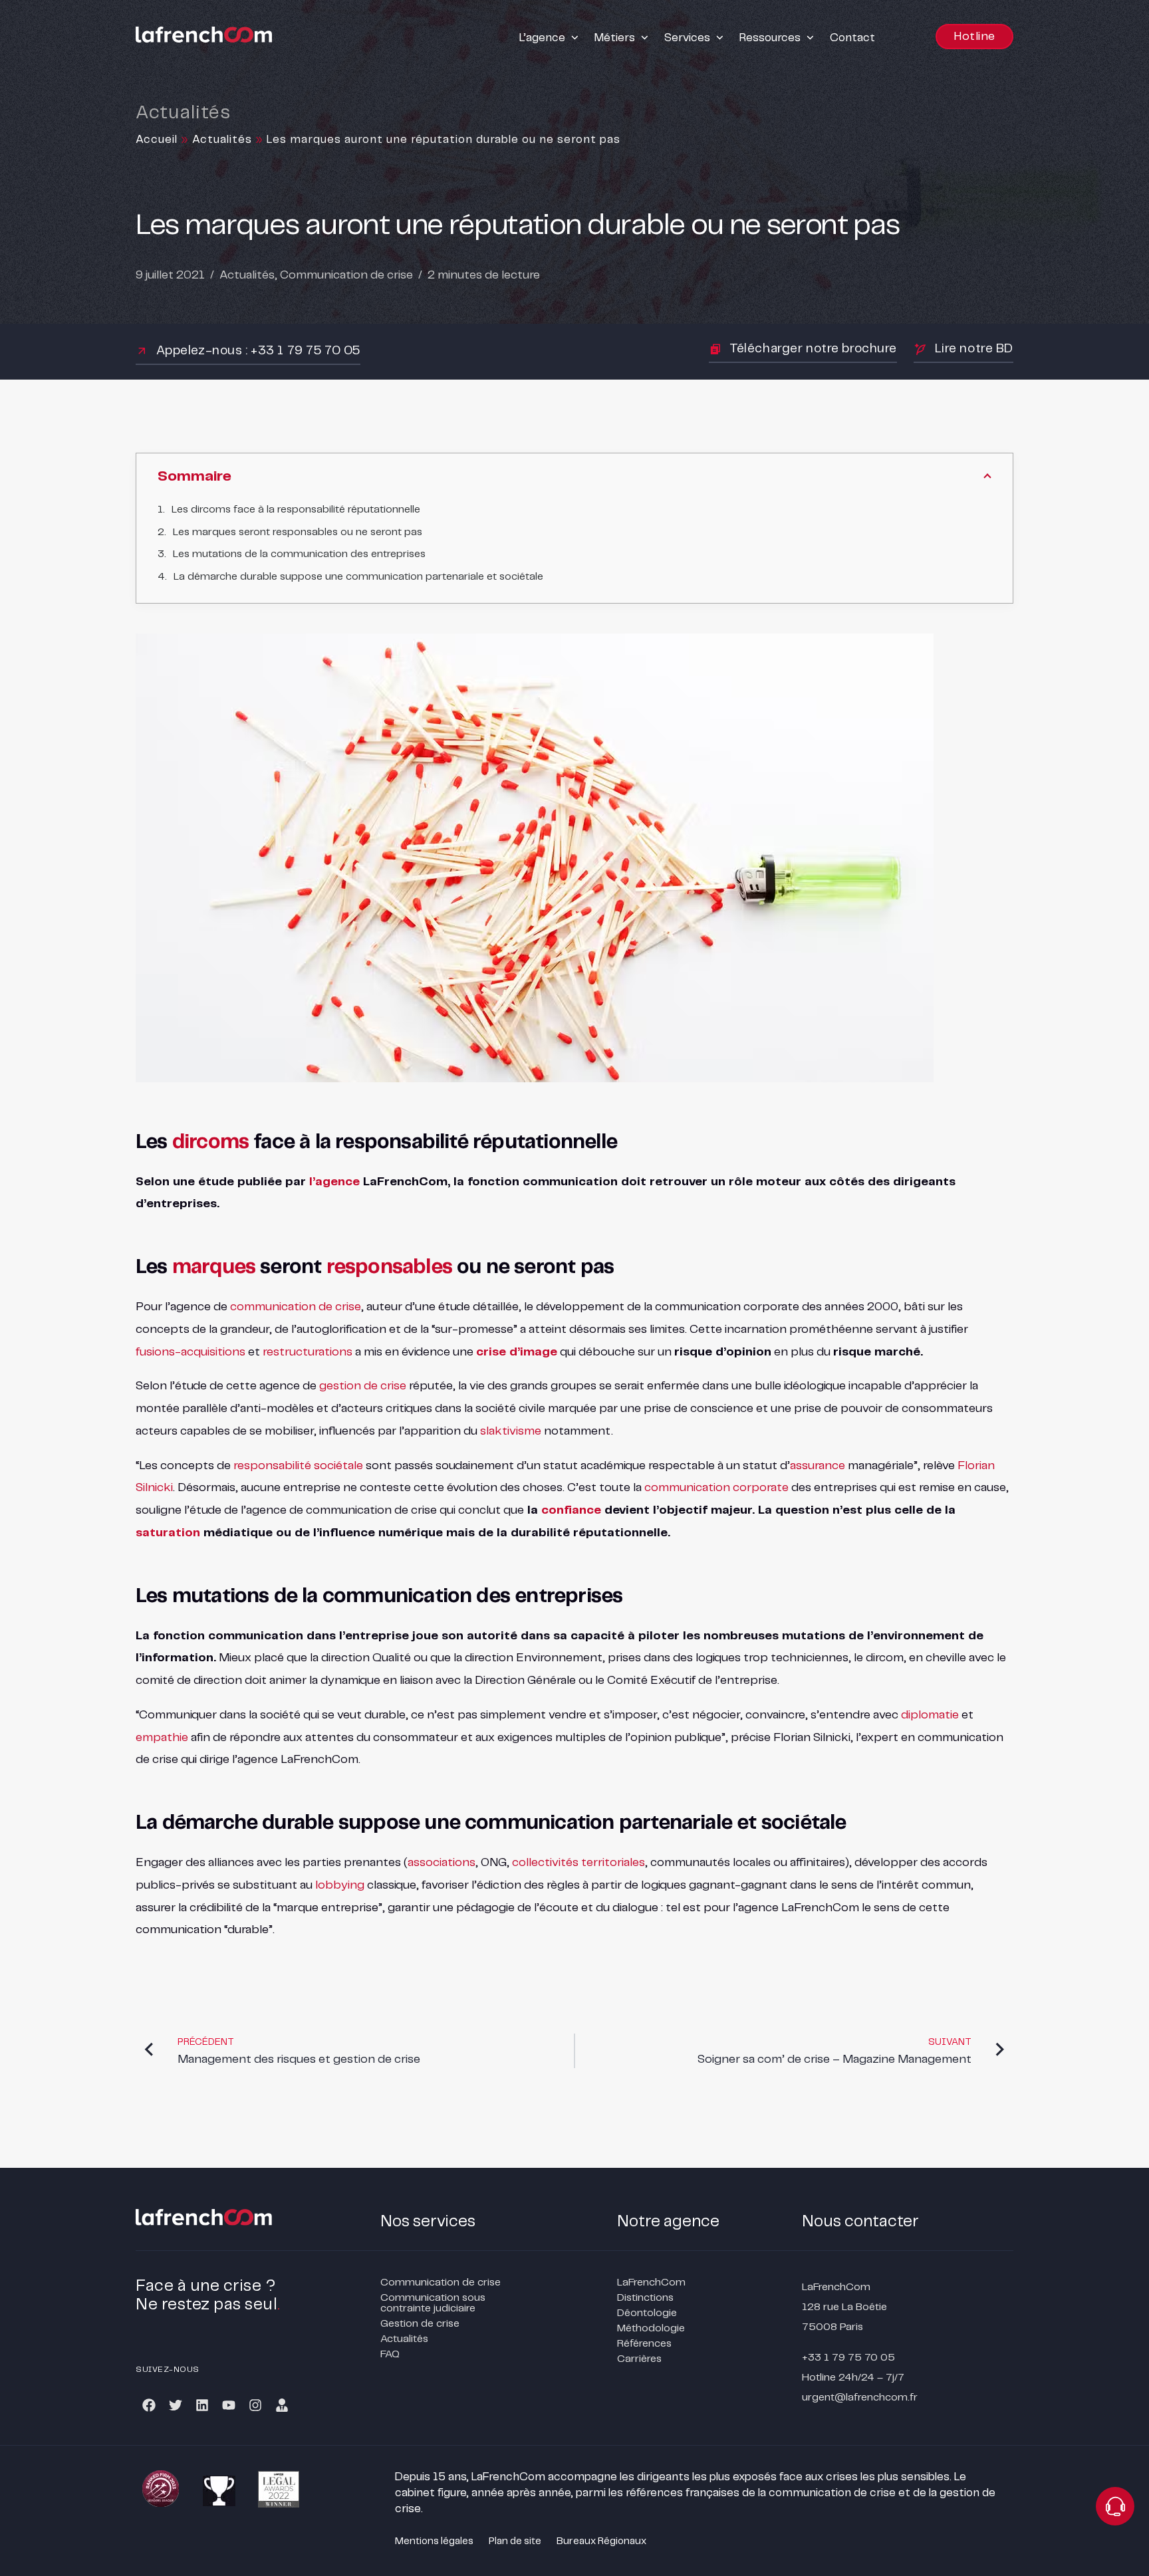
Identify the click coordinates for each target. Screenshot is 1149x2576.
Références (644, 2344)
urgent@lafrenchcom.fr (860, 2398)
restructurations (308, 1352)
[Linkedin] (202, 2405)
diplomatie (930, 1715)
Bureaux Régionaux (601, 2541)
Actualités (222, 140)
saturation (168, 1533)
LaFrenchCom (651, 2283)
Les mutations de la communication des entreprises (299, 554)
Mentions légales (434, 2541)
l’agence (334, 1182)
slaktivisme (511, 1431)
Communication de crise (346, 275)
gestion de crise (363, 1386)
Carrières (639, 2359)
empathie (162, 1738)
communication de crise (296, 1307)
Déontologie (647, 2313)
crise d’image (517, 1352)
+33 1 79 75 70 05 (848, 2358)
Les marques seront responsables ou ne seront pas (298, 532)
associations (442, 1863)
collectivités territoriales (578, 1863)
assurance (818, 1466)
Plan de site (515, 2541)
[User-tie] (282, 2405)
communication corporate (716, 1488)
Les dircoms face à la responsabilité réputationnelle (296, 510)
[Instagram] (255, 2405)
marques (214, 1267)
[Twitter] (176, 2405)
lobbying (340, 1885)
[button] (550, 38)
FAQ (390, 2354)
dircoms (210, 1142)
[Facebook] (149, 2405)
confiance (571, 1510)
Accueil (157, 140)
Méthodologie (651, 2328)
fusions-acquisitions (191, 1352)
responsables (389, 1267)
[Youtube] (229, 2405)
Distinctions (645, 2298)
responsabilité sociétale (298, 1466)
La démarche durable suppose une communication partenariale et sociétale (358, 577)
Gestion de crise (420, 2324)
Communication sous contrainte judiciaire (433, 2303)
